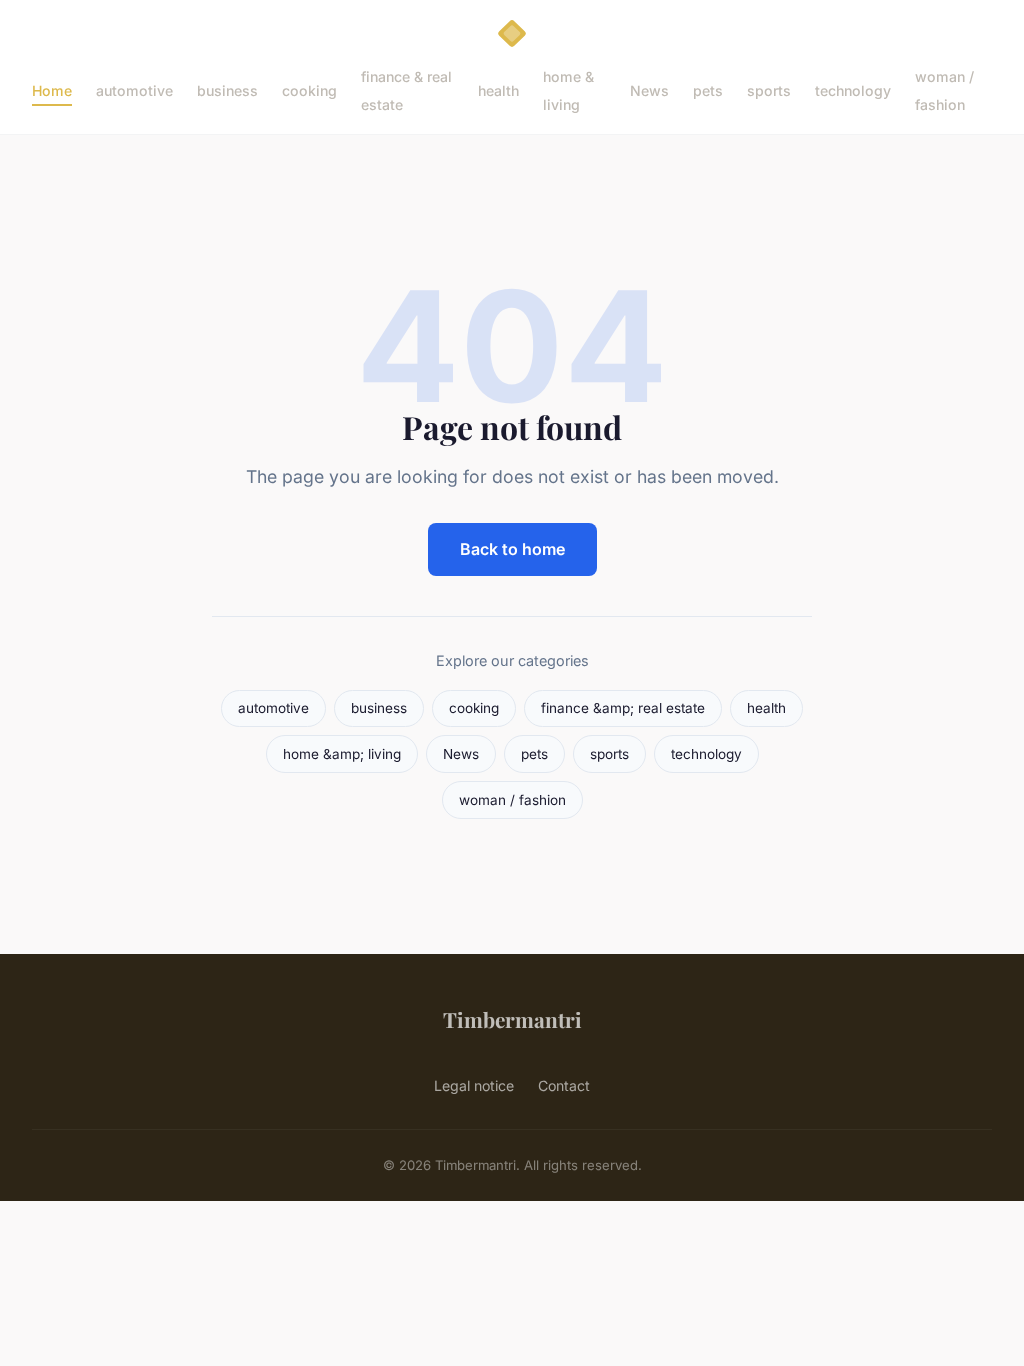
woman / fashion (944, 90)
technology (853, 90)
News (649, 90)
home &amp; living (342, 754)
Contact (564, 1085)
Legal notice (474, 1085)
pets (708, 90)
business (227, 90)
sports (769, 90)
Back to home (512, 549)
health (498, 90)
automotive (134, 90)
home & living (568, 90)
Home (52, 90)
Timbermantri (512, 1019)
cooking (309, 90)
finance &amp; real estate (623, 708)
